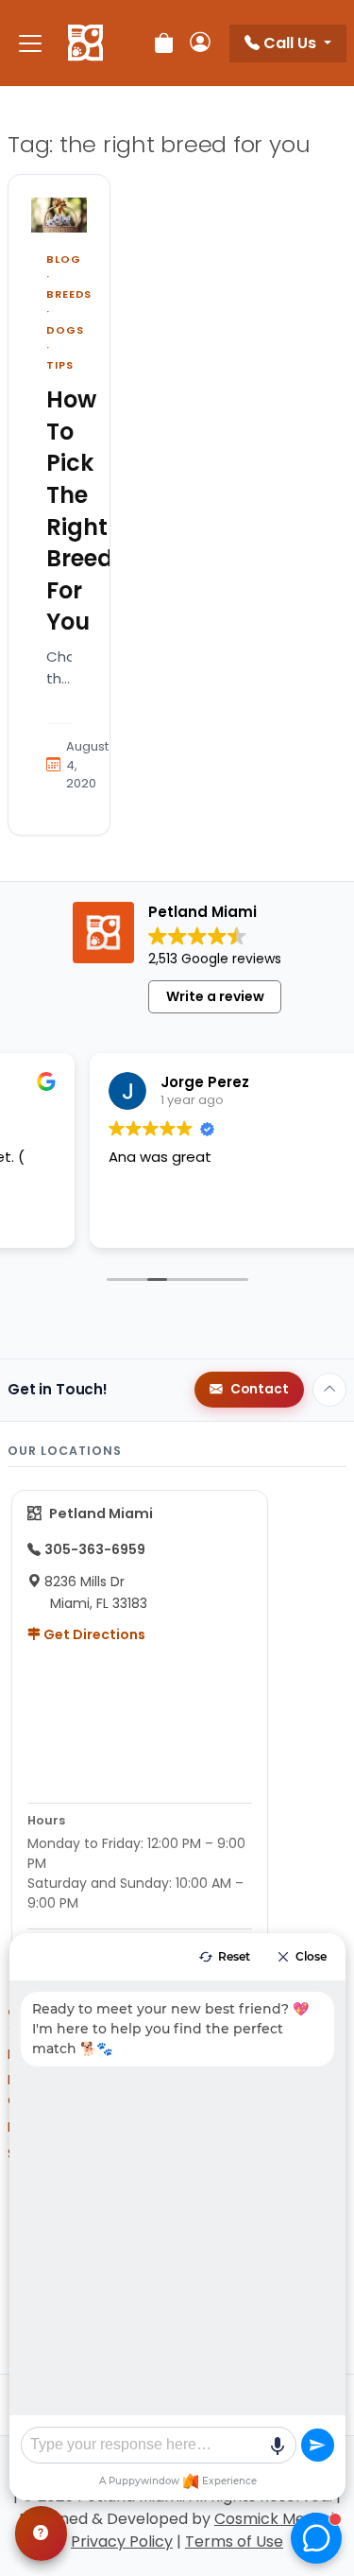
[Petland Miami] (85, 43)
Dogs (65, 330)
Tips (60, 365)
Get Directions (93, 1634)
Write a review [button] (215, 996)
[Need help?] (41, 2533)
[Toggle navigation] (30, 43)
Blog (64, 259)
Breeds (69, 294)
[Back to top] (329, 1390)
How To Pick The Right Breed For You (80, 510)
